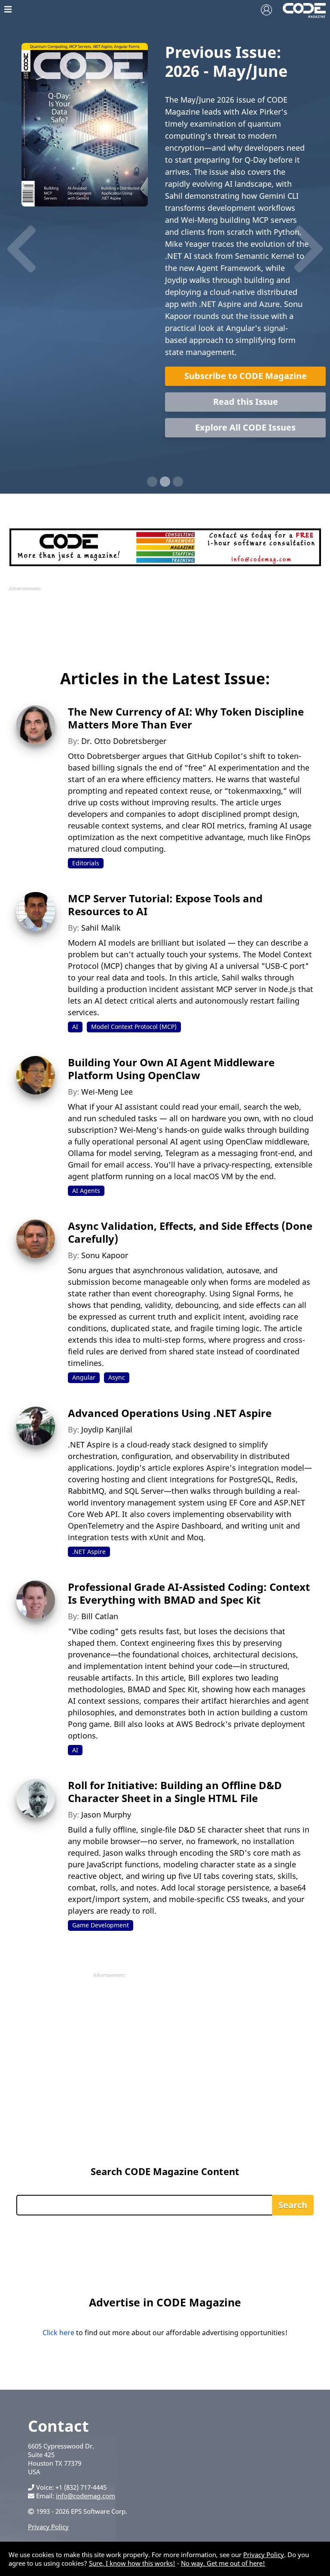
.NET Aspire (89, 1552)
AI (75, 1027)
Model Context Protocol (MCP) (134, 1027)
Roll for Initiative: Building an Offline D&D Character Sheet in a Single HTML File (175, 1792)
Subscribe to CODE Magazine (246, 376)
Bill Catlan (100, 1616)
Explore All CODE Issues (245, 427)
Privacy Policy (48, 2527)
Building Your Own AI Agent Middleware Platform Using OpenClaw (171, 1069)
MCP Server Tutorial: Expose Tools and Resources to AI (165, 905)
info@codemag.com (86, 2496)
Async (117, 1377)
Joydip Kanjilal (107, 1429)
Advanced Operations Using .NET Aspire (170, 1413)
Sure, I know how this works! (132, 2563)
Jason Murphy (106, 1814)
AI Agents (86, 1191)
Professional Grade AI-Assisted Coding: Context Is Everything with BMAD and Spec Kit (189, 1593)
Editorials (86, 863)
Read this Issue (246, 402)
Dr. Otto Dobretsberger (124, 741)
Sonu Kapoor (105, 1255)
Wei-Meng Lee (107, 1092)
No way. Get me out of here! (223, 2563)
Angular (84, 1377)
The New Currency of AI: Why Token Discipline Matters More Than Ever (186, 718)
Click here (58, 2333)
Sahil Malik (101, 928)
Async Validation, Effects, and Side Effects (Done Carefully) (190, 1232)
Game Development (101, 1925)
